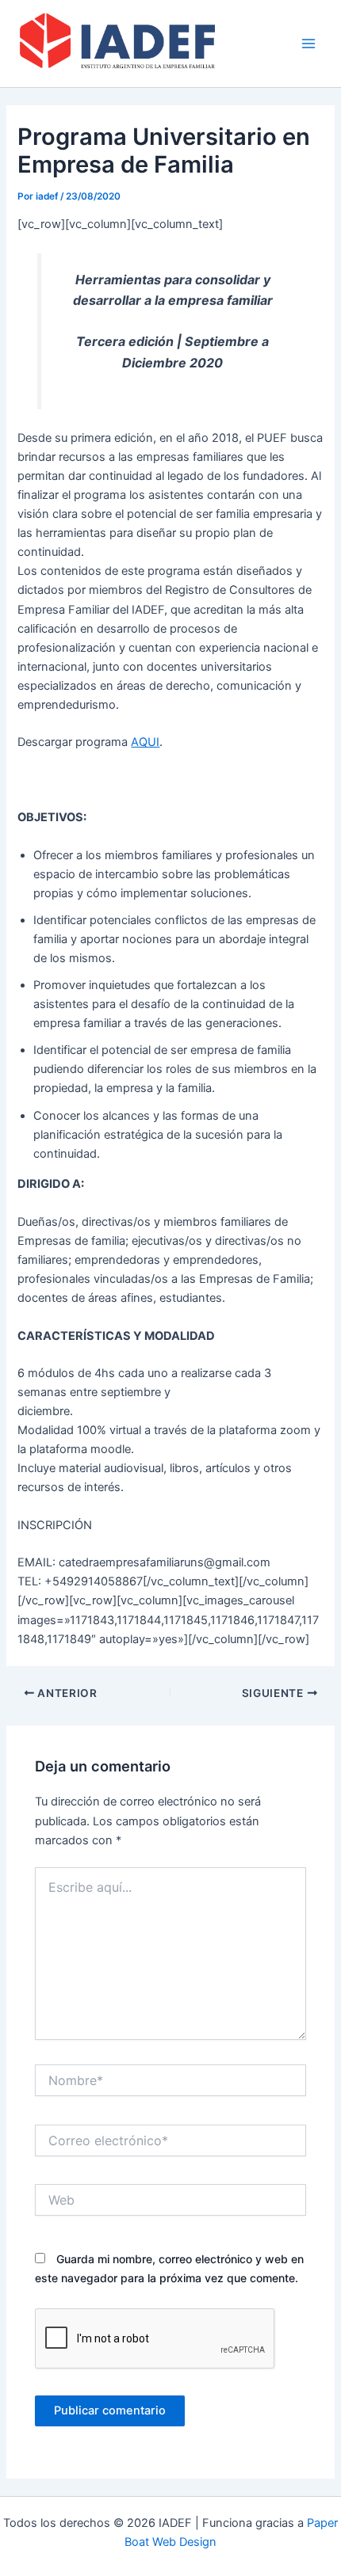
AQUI (145, 742)
